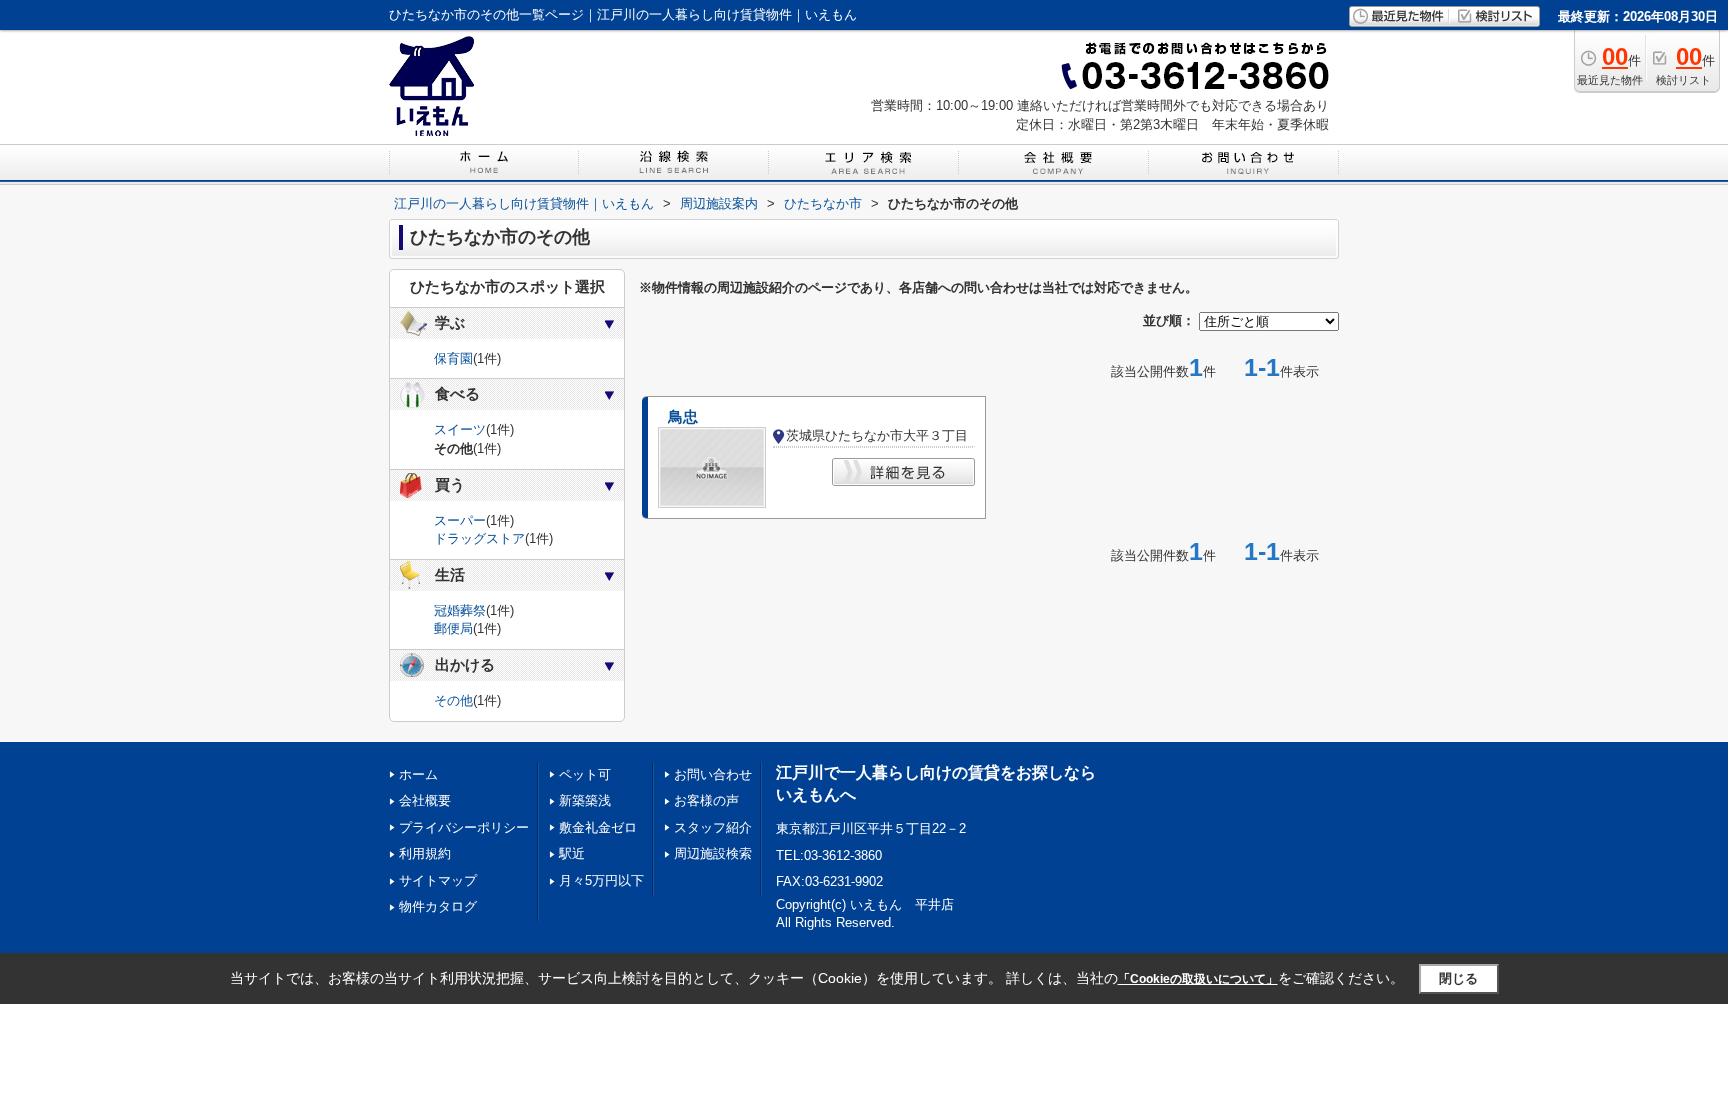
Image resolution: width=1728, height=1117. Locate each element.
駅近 (572, 853)
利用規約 (425, 853)
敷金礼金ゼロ (598, 827)
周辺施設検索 (713, 853)
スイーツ (460, 429)
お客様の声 (706, 800)
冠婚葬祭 (460, 610)
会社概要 (425, 800)
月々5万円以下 (601, 880)
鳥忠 (683, 417)
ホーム (418, 774)
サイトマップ (438, 880)
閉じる (1458, 978)
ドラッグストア (479, 538)
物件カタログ (438, 906)
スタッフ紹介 (713, 827)
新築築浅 (585, 800)
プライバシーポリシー (464, 827)
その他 (453, 700)
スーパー (460, 520)
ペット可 (585, 774)
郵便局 (453, 628)
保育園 (453, 358)
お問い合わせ (713, 774)
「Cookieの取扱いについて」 (1198, 979)
